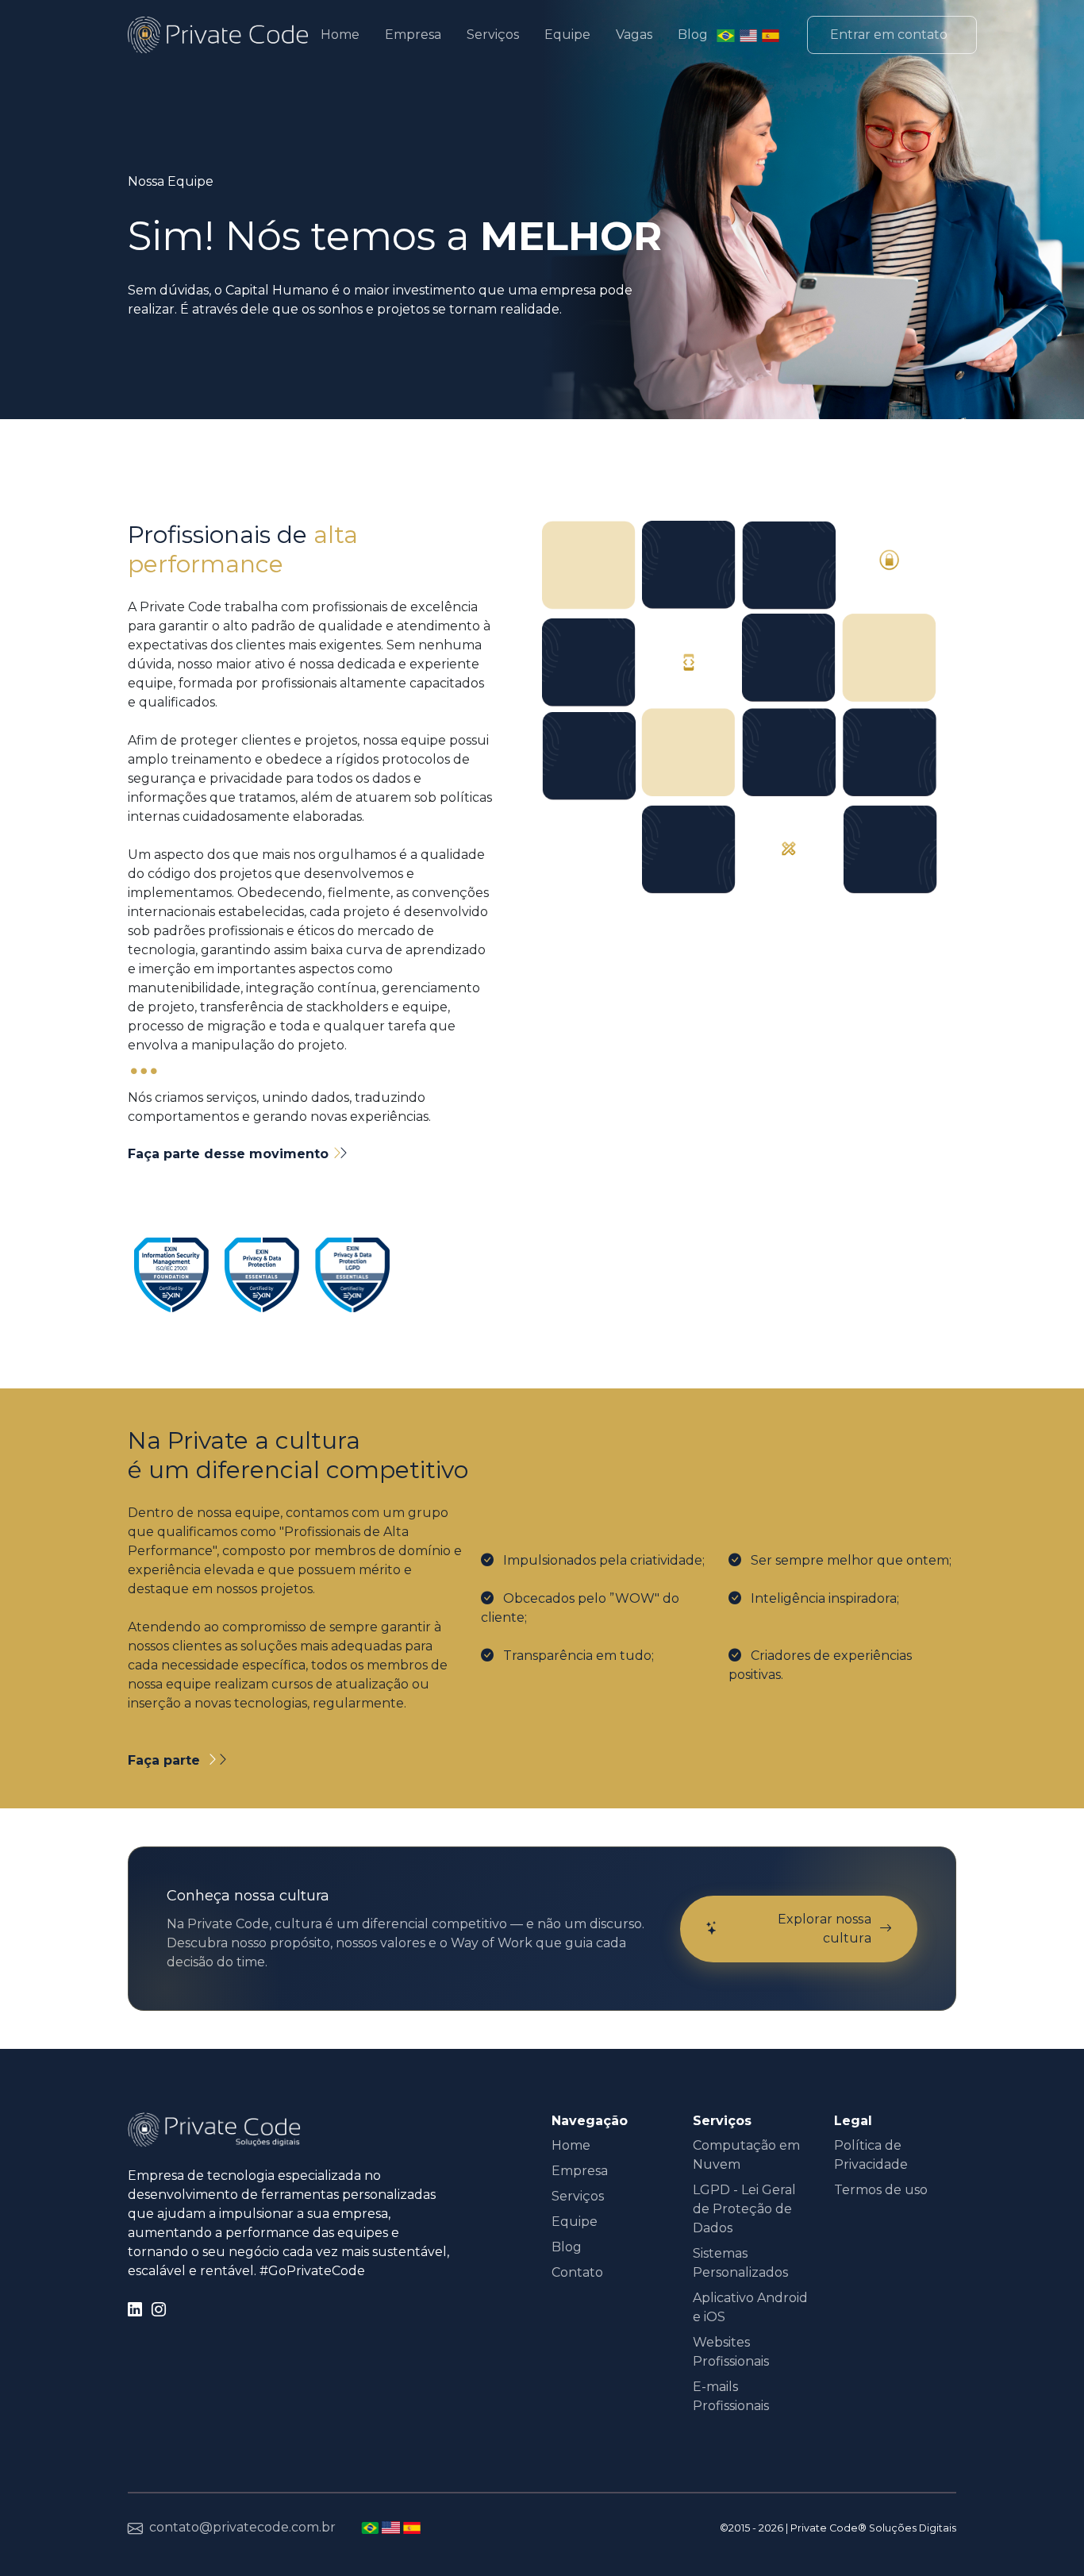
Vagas (634, 35)
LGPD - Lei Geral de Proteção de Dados (744, 2209)
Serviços (493, 35)
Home (340, 35)
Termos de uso (881, 2190)
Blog (693, 35)
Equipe (567, 35)
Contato (577, 2272)
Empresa (413, 35)
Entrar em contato (889, 35)
